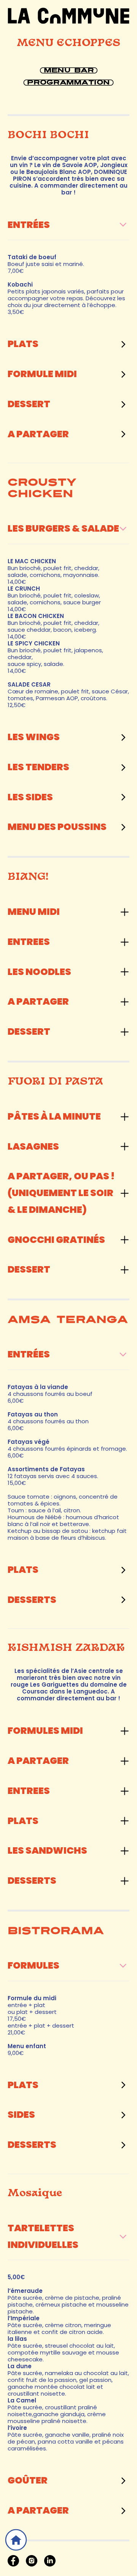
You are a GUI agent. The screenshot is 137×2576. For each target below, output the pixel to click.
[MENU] (68, 16)
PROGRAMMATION (68, 82)
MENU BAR (68, 70)
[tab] (68, 225)
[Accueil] (16, 2540)
